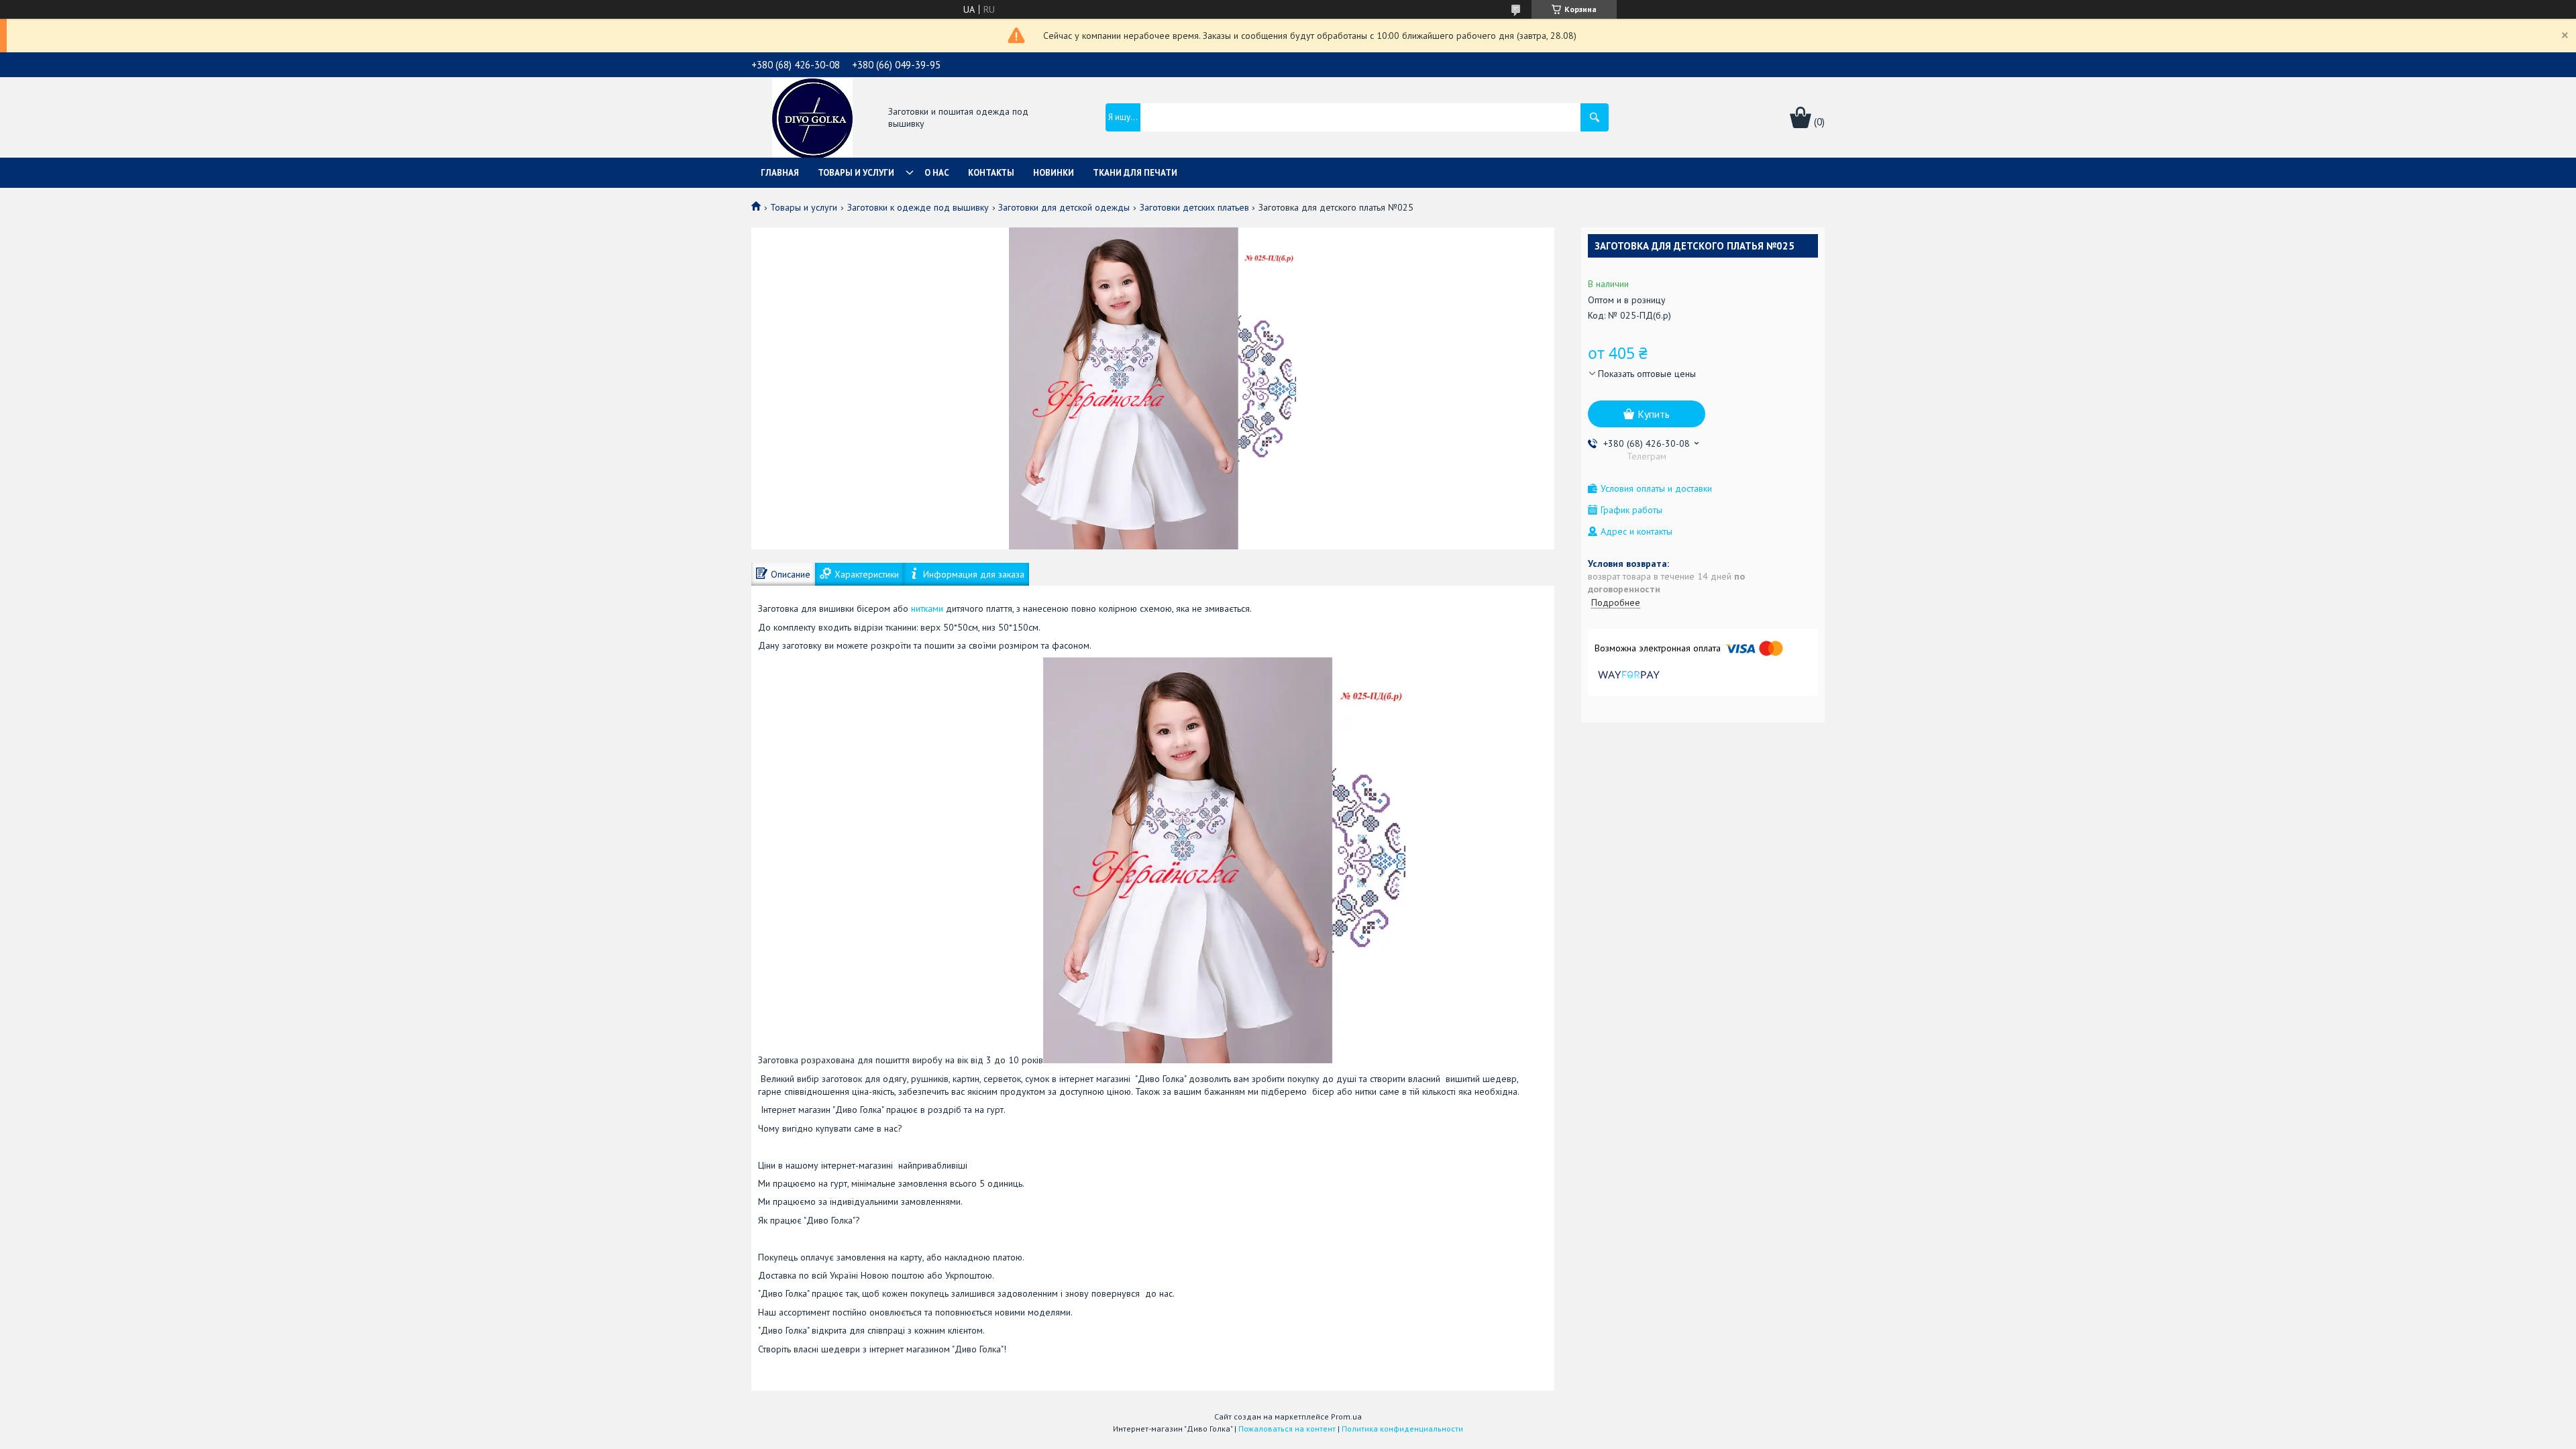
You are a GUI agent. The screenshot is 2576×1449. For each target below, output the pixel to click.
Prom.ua (1346, 1416)
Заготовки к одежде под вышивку (918, 207)
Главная (780, 173)
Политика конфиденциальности (1402, 1429)
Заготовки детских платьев (1194, 207)
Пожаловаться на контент (1287, 1429)
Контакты (991, 173)
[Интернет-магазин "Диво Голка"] (812, 119)
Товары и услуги (856, 173)
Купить (1654, 414)
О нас (937, 173)
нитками (927, 608)
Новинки (1054, 173)
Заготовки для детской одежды (1064, 207)
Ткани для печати (1135, 173)
